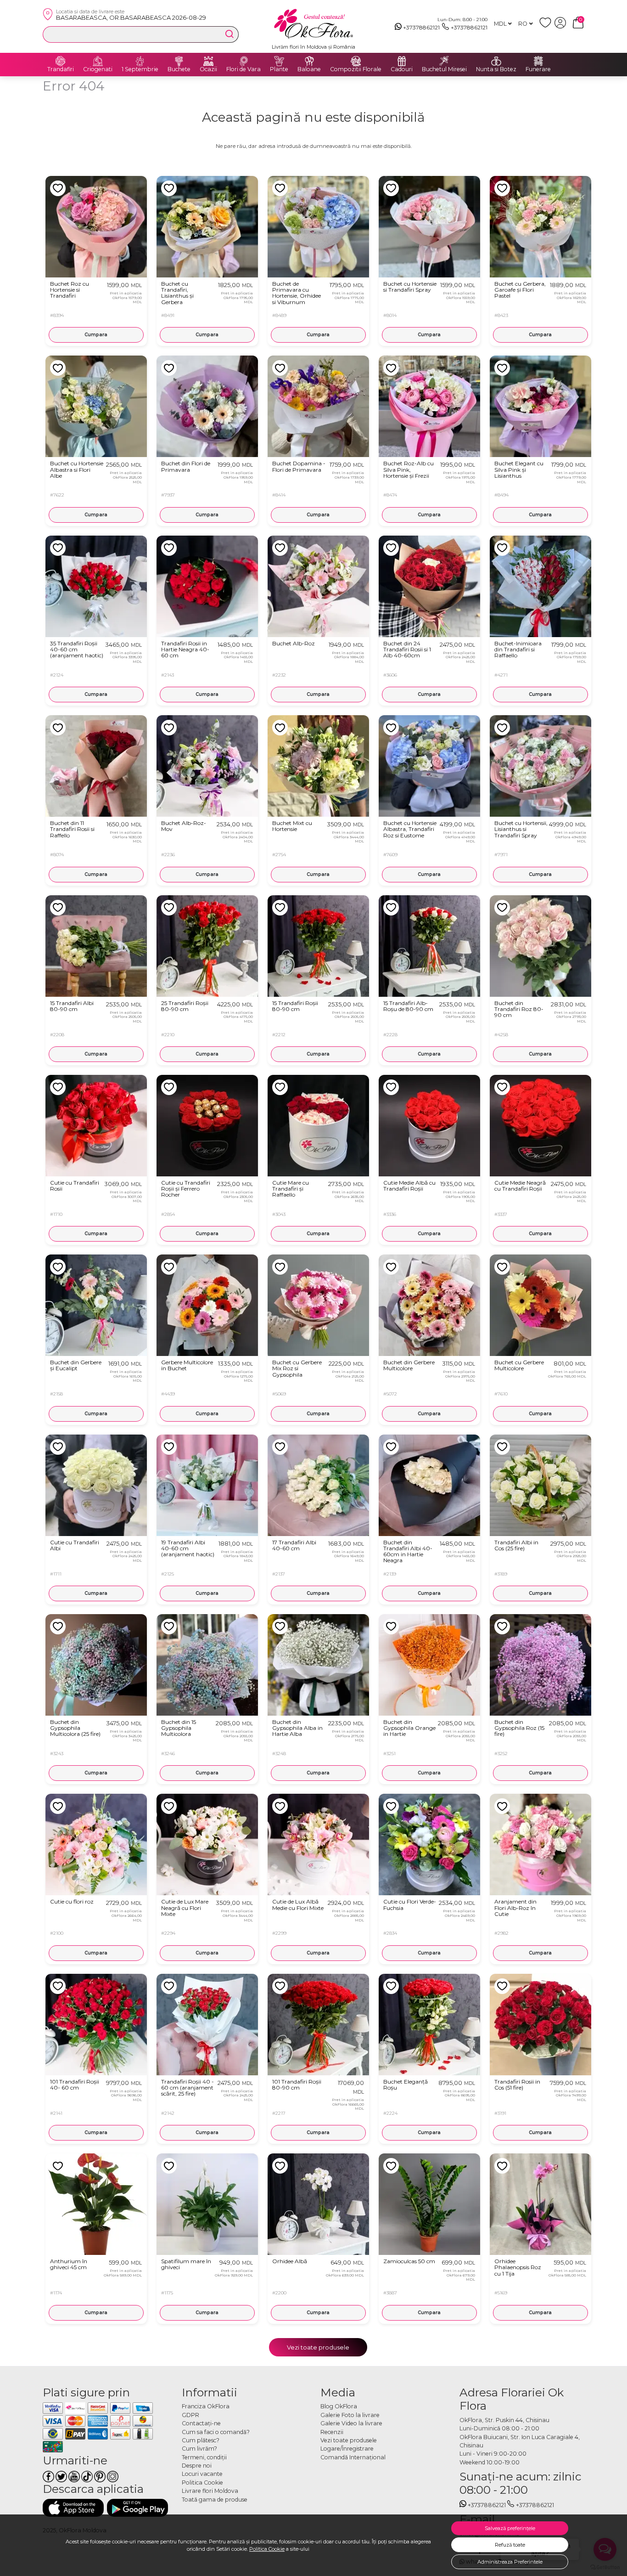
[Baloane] (309, 61)
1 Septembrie (140, 69)
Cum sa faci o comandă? (216, 2432)
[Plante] (279, 61)
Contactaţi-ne (201, 2423)
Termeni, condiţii (204, 2457)
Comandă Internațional (353, 2457)
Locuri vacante (202, 2474)
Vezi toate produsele (318, 2347)
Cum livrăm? (199, 2449)
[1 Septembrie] (140, 61)
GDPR (190, 2415)
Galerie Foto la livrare (350, 2415)
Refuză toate (510, 2545)
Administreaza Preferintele (510, 2562)
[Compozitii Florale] (356, 61)
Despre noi (197, 2466)
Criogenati (98, 69)
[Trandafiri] (61, 61)
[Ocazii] (208, 61)
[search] (230, 34)
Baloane (309, 69)
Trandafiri (61, 69)
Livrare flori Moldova (210, 2491)
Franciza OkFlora (206, 2406)
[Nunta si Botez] (496, 61)
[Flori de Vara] (244, 61)
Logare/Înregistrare (347, 2449)
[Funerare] (538, 61)
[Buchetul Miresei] (444, 61)
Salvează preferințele (510, 2528)
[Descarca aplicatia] (73, 2508)
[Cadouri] (402, 61)
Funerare (538, 69)
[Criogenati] (98, 61)
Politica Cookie (267, 2549)
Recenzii (332, 2432)
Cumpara (96, 335)
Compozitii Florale (356, 69)
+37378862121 (421, 27)
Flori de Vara (244, 69)
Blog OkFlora (339, 2406)
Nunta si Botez (496, 69)
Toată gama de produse (215, 2500)
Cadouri (402, 69)
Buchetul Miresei (444, 69)
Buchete (179, 69)
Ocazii (208, 69)
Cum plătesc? (201, 2440)
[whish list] (547, 26)
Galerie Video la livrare (351, 2423)
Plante (279, 69)
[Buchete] (179, 61)
